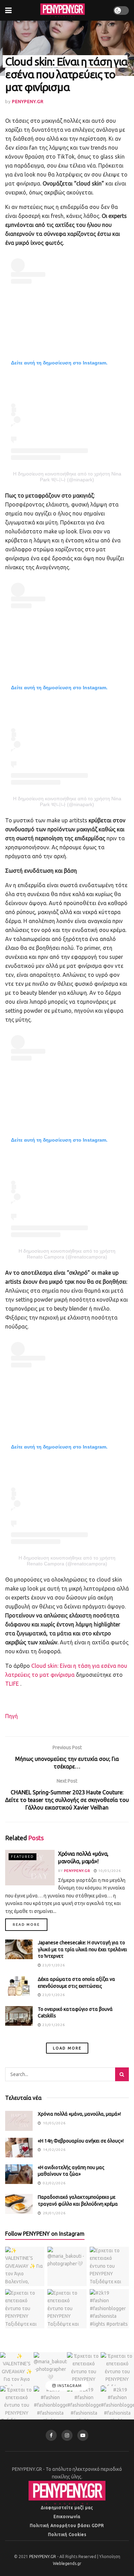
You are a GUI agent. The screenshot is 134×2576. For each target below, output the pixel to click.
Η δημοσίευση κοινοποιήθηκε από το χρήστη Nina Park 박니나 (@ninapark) (67, 477)
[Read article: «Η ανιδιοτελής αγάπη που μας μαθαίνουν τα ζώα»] (19, 2174)
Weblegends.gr (67, 2563)
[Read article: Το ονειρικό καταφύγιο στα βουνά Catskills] (19, 2016)
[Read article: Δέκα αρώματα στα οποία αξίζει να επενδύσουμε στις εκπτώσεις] (19, 1986)
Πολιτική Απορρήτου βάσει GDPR (67, 2525)
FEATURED (23, 1857)
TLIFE (12, 1684)
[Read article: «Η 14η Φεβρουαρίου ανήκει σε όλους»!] (19, 2148)
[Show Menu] (8, 10)
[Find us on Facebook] (51, 2435)
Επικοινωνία (67, 2517)
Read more (30, 1924)
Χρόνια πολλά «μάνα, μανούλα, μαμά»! (79, 2114)
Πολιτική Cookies (67, 2534)
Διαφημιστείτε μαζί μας (67, 2508)
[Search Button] (122, 2074)
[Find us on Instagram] (67, 2435)
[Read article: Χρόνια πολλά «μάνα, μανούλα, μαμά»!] (30, 1868)
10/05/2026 (109, 1871)
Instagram (69, 2386)
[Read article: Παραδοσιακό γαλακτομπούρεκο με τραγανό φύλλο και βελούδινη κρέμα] (19, 2204)
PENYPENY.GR (28, 101)
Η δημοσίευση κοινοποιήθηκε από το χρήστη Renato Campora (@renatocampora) (67, 1254)
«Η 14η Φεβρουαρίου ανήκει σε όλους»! (81, 2141)
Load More (67, 2048)
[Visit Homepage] (63, 10)
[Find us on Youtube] (83, 2435)
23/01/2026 (53, 1965)
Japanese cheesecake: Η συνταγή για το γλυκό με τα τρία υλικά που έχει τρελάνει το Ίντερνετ (82, 1949)
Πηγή (12, 1716)
